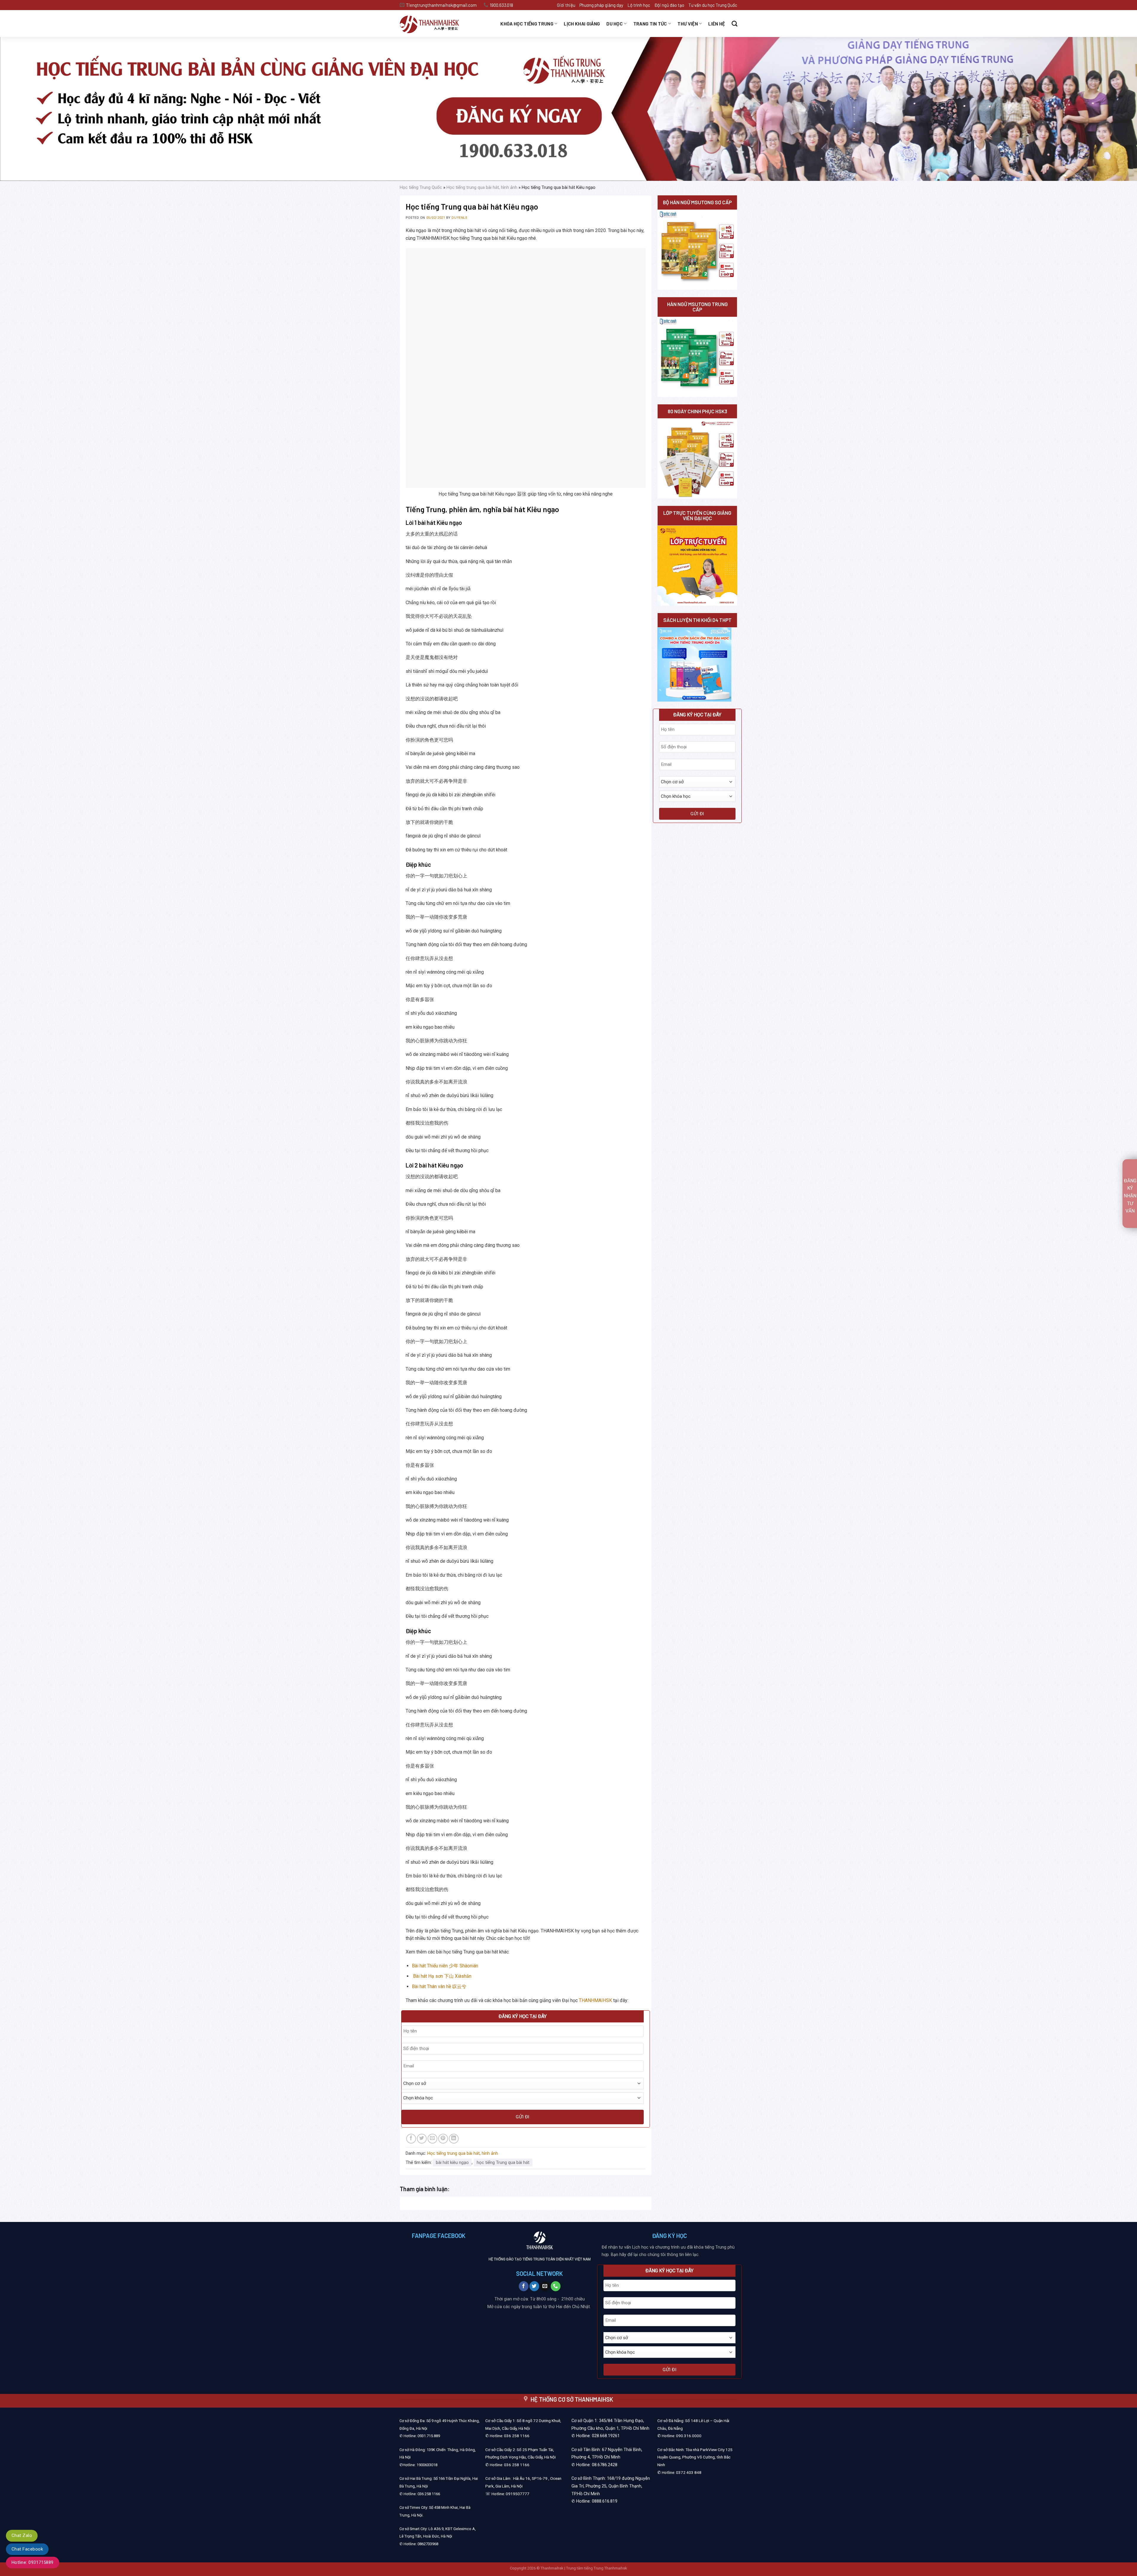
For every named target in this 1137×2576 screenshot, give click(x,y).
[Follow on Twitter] (534, 2286)
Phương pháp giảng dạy (601, 5)
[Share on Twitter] (422, 2139)
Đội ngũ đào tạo (669, 5)
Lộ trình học (639, 5)
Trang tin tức (650, 24)
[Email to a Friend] (432, 2139)
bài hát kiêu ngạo (452, 2162)
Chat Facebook (27, 2549)
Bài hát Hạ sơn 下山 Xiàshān (442, 1976)
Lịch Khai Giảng (582, 24)
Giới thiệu (566, 5)
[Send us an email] (545, 2286)
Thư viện (688, 24)
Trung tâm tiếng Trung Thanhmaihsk (597, 2568)
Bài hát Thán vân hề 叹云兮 (439, 1986)
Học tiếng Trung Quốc (421, 187)
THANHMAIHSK (595, 2000)
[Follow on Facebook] (524, 2286)
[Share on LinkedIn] (454, 2139)
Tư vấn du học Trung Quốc (713, 5)
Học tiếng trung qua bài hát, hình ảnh (482, 187)
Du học (615, 24)
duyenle (459, 218)
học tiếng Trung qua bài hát (503, 2162)
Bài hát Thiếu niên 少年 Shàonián (445, 1966)
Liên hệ (717, 24)
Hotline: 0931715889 (33, 2562)
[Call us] (556, 2286)
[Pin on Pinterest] (443, 2139)
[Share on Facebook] (411, 2139)
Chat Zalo (22, 2535)
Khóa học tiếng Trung (527, 24)
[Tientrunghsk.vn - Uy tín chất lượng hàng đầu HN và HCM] (437, 24)
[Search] (734, 24)
